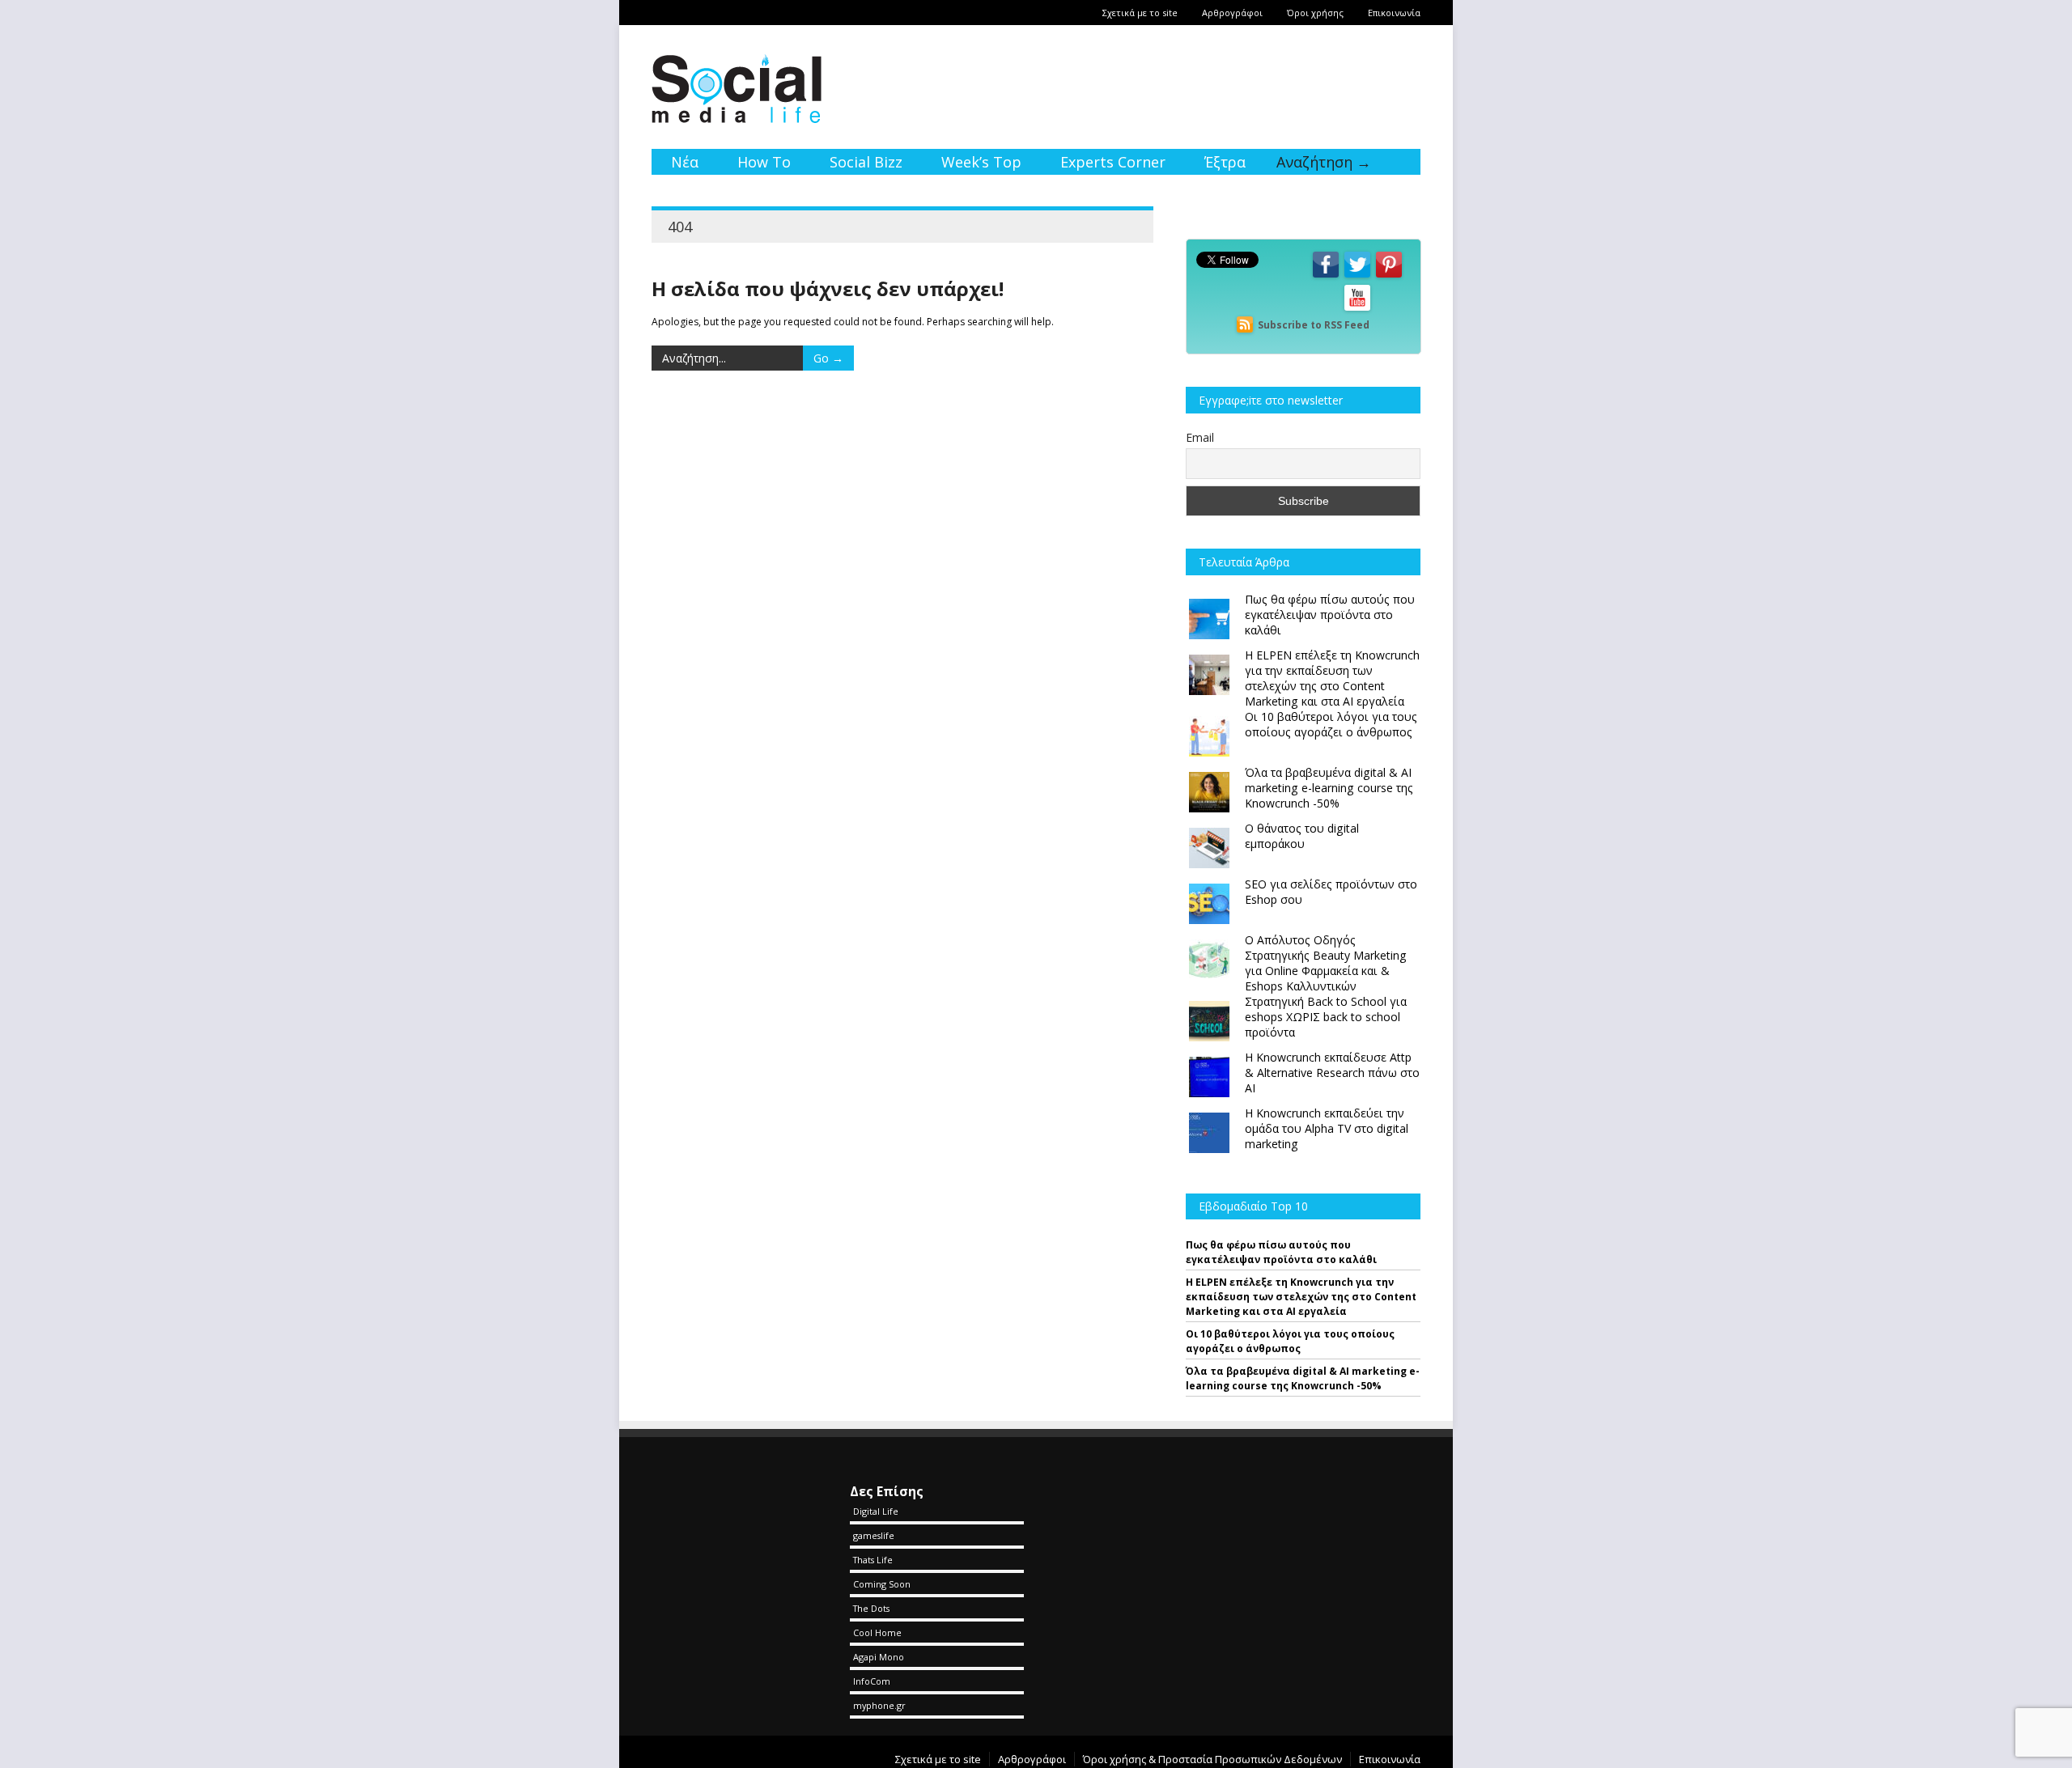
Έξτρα (1225, 162)
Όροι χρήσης (1315, 13)
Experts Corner (1113, 162)
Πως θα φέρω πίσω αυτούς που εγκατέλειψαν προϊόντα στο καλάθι (1281, 1252)
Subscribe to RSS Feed (1314, 325)
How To (764, 162)
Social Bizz (866, 162)
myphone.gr (879, 1705)
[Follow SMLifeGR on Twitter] (1357, 276)
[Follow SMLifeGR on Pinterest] (1389, 276)
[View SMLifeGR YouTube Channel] (1357, 310)
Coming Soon (882, 1584)
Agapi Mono (879, 1657)
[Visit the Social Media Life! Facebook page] (1326, 276)
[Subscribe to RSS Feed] (1245, 325)
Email (1200, 437)
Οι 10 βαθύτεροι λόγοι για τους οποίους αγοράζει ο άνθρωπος (1290, 1341)
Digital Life (876, 1511)
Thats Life (873, 1560)
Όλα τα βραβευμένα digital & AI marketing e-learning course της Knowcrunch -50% (1303, 1378)
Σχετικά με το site (1140, 13)
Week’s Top (981, 162)
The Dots (871, 1608)
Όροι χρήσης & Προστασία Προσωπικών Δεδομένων (1212, 1759)
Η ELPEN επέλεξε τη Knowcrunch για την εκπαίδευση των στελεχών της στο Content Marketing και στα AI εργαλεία (1301, 1297)
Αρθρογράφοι (1232, 13)
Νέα (685, 162)
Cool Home (877, 1632)
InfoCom (872, 1681)
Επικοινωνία (1394, 13)
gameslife (874, 1535)
